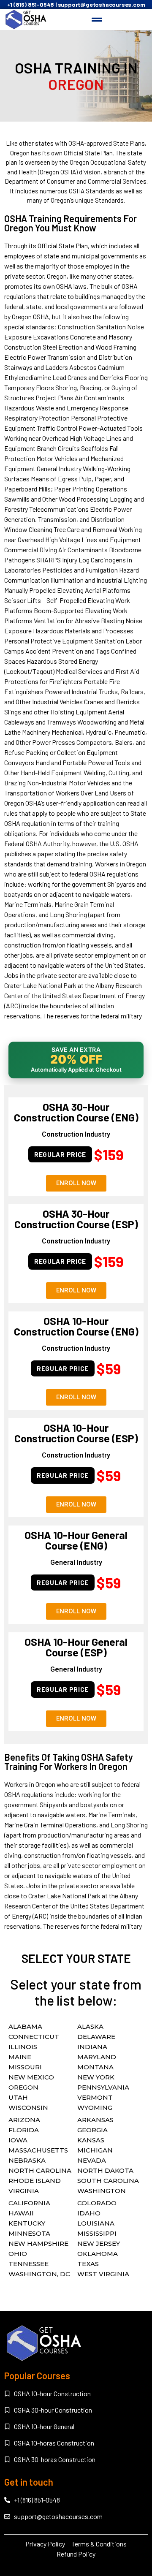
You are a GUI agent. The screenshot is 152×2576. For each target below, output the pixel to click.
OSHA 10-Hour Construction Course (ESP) (76, 1433)
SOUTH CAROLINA (108, 2181)
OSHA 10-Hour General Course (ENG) (76, 1540)
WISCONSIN (28, 2108)
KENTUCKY (27, 2223)
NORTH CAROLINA (40, 2170)
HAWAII (21, 2213)
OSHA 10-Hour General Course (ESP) (76, 1647)
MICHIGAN (95, 2150)
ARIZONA (24, 2120)
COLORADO (97, 2203)
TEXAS (88, 2264)
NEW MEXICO (31, 2077)
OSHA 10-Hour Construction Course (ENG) (76, 1326)
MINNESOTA (29, 2233)
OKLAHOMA (98, 2254)
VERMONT (95, 2097)
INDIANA (92, 2047)
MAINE (20, 2057)
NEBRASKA (27, 2160)
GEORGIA (92, 2130)
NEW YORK (96, 2077)
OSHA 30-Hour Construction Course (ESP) (76, 1219)
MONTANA (95, 2067)
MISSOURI (25, 2067)
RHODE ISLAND (35, 2181)
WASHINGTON (102, 2191)
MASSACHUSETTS (38, 2150)
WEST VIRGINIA (103, 2274)
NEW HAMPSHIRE (38, 2243)
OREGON (23, 2087)
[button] (97, 19)
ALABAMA (25, 2026)
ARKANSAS (95, 2120)
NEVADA (92, 2160)
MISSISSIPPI (97, 2233)
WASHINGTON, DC (39, 2274)
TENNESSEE (28, 2264)
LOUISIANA (96, 2223)
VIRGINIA (24, 2191)
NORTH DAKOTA (105, 2170)
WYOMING (95, 2108)
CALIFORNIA (29, 2203)
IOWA (18, 2140)
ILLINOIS (23, 2047)
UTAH (18, 2097)
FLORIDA (24, 2130)
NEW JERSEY (99, 2243)
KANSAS (91, 2140)
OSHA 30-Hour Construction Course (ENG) (76, 1112)
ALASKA (90, 2026)
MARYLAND (97, 2057)
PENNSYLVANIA (103, 2087)
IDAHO (89, 2213)
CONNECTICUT (34, 2037)
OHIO (18, 2254)
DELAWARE (96, 2037)
